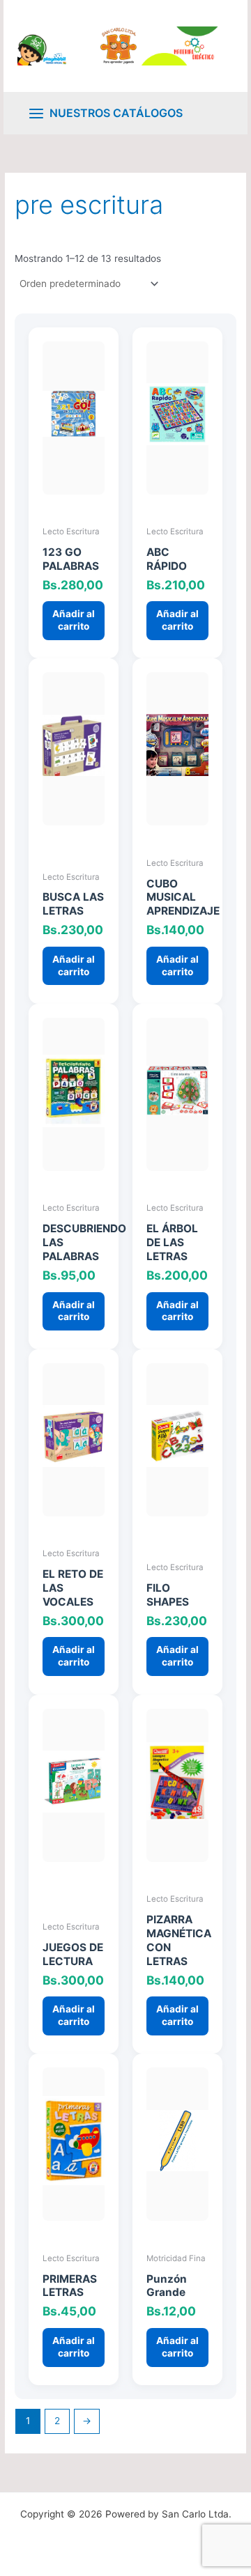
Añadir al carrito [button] (74, 620)
